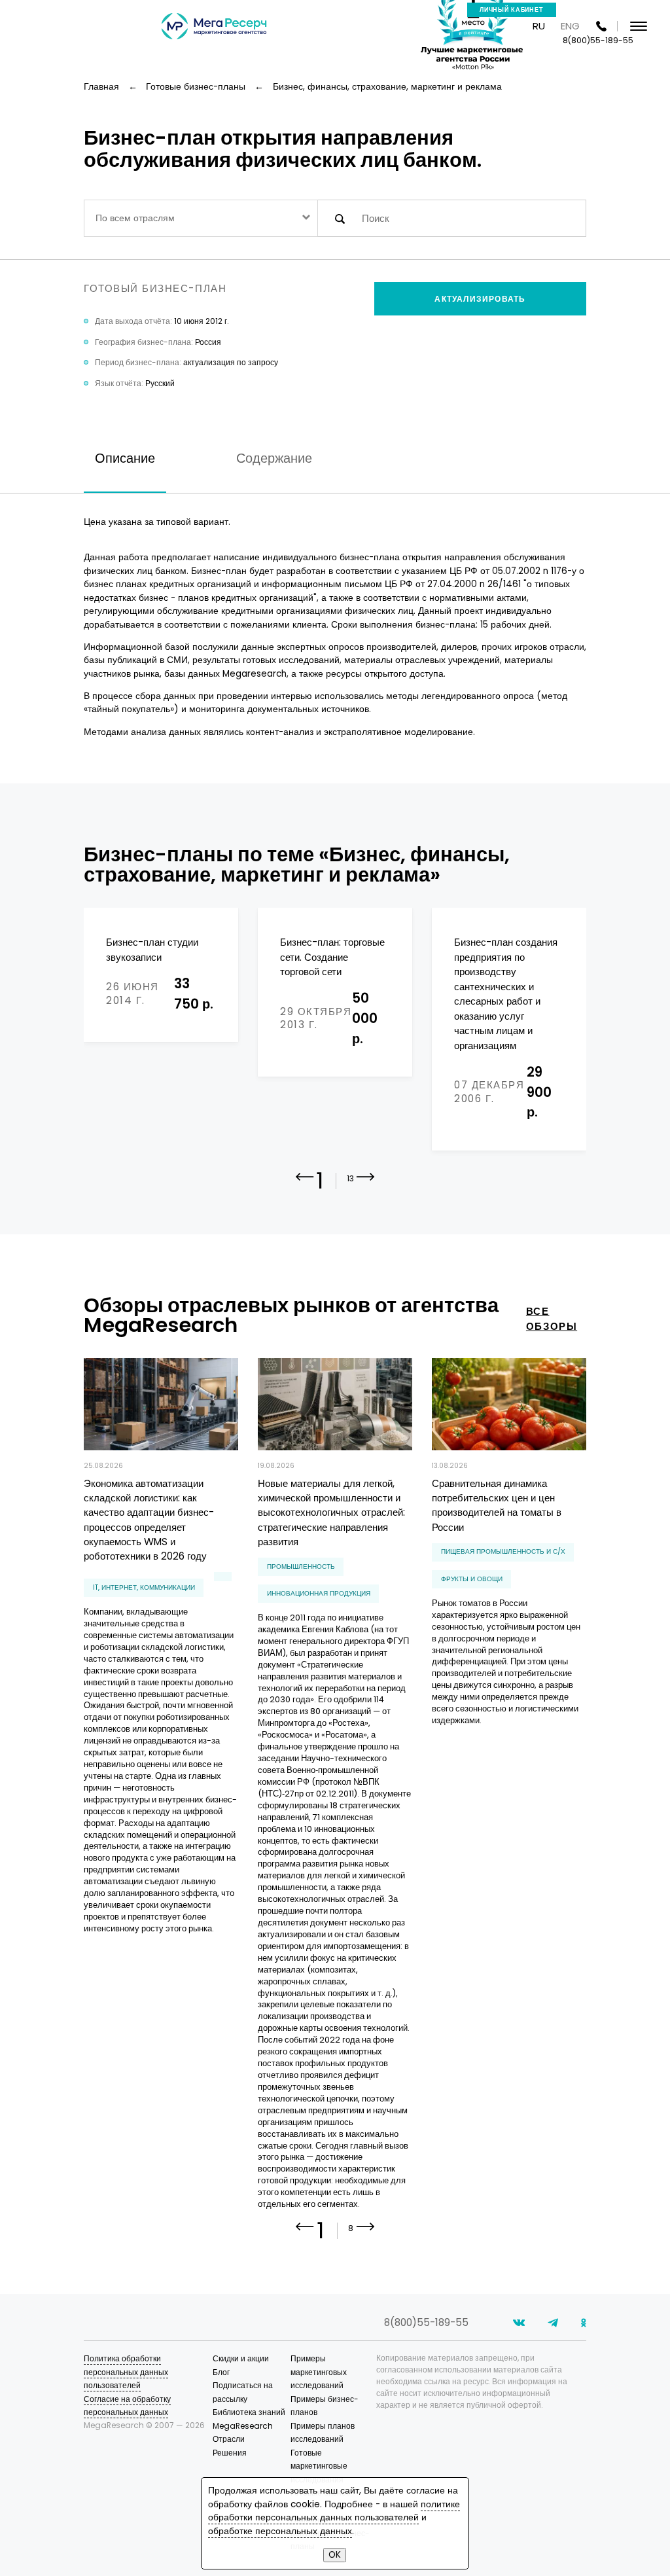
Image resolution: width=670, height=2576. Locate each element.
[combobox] (201, 218)
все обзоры (552, 1319)
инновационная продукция (319, 1593)
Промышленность (301, 1566)
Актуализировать (480, 299)
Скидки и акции (241, 2358)
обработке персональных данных (280, 2531)
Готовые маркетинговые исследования (319, 2466)
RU (539, 26)
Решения (230, 2453)
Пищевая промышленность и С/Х (503, 1551)
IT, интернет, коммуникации (144, 1587)
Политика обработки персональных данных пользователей (126, 2372)
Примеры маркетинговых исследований (319, 2372)
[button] (366, 1187)
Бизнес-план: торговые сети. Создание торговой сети (332, 957)
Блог (221, 2372)
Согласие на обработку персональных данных (127, 2406)
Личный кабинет (512, 10)
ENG (570, 26)
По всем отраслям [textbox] (135, 218)
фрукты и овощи (472, 1579)
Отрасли (229, 2439)
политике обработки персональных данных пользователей (334, 2511)
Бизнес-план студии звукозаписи (152, 949)
